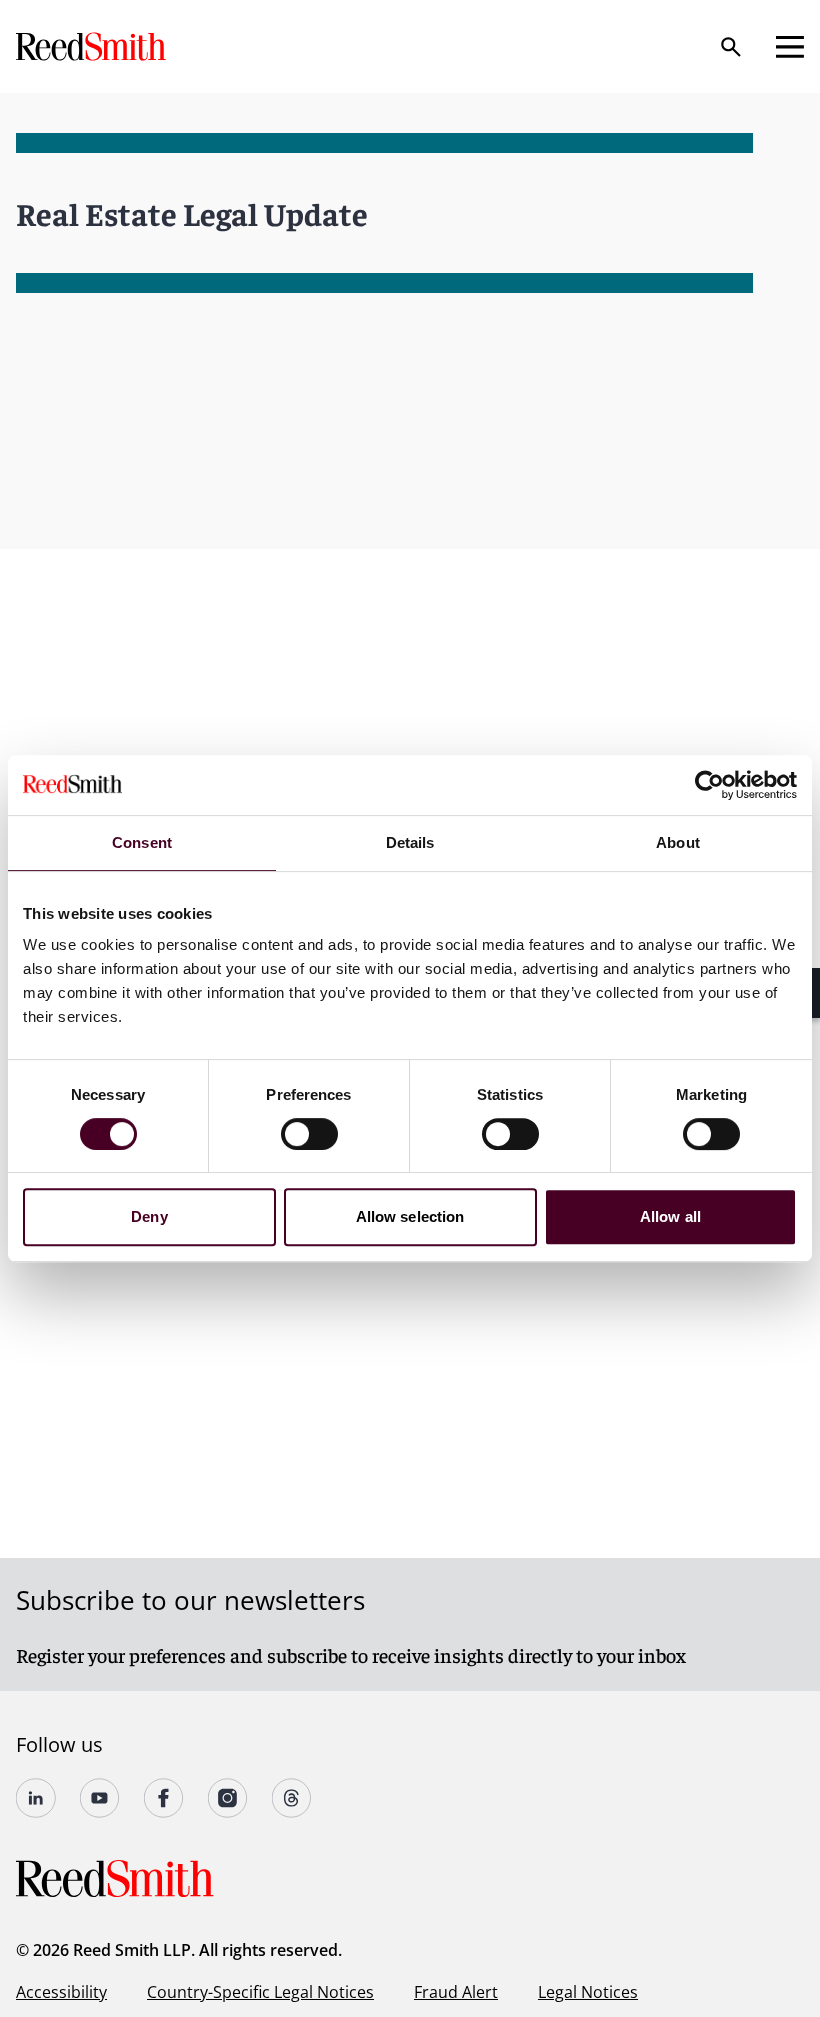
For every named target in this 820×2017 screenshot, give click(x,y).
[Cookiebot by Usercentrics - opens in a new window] (709, 785)
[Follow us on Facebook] (164, 1798)
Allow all (670, 1216)
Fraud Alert (456, 1992)
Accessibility (61, 1992)
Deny (149, 1216)
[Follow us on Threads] (292, 1798)
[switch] (309, 1134)
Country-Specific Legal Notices (260, 1992)
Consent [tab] (142, 842)
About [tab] (678, 842)
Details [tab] (410, 842)
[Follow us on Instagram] (228, 1798)
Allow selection (410, 1216)
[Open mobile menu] (790, 47)
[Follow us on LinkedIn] (36, 1798)
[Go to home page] (93, 46)
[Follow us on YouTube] (100, 1798)
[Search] (731, 47)
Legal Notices (588, 1992)
